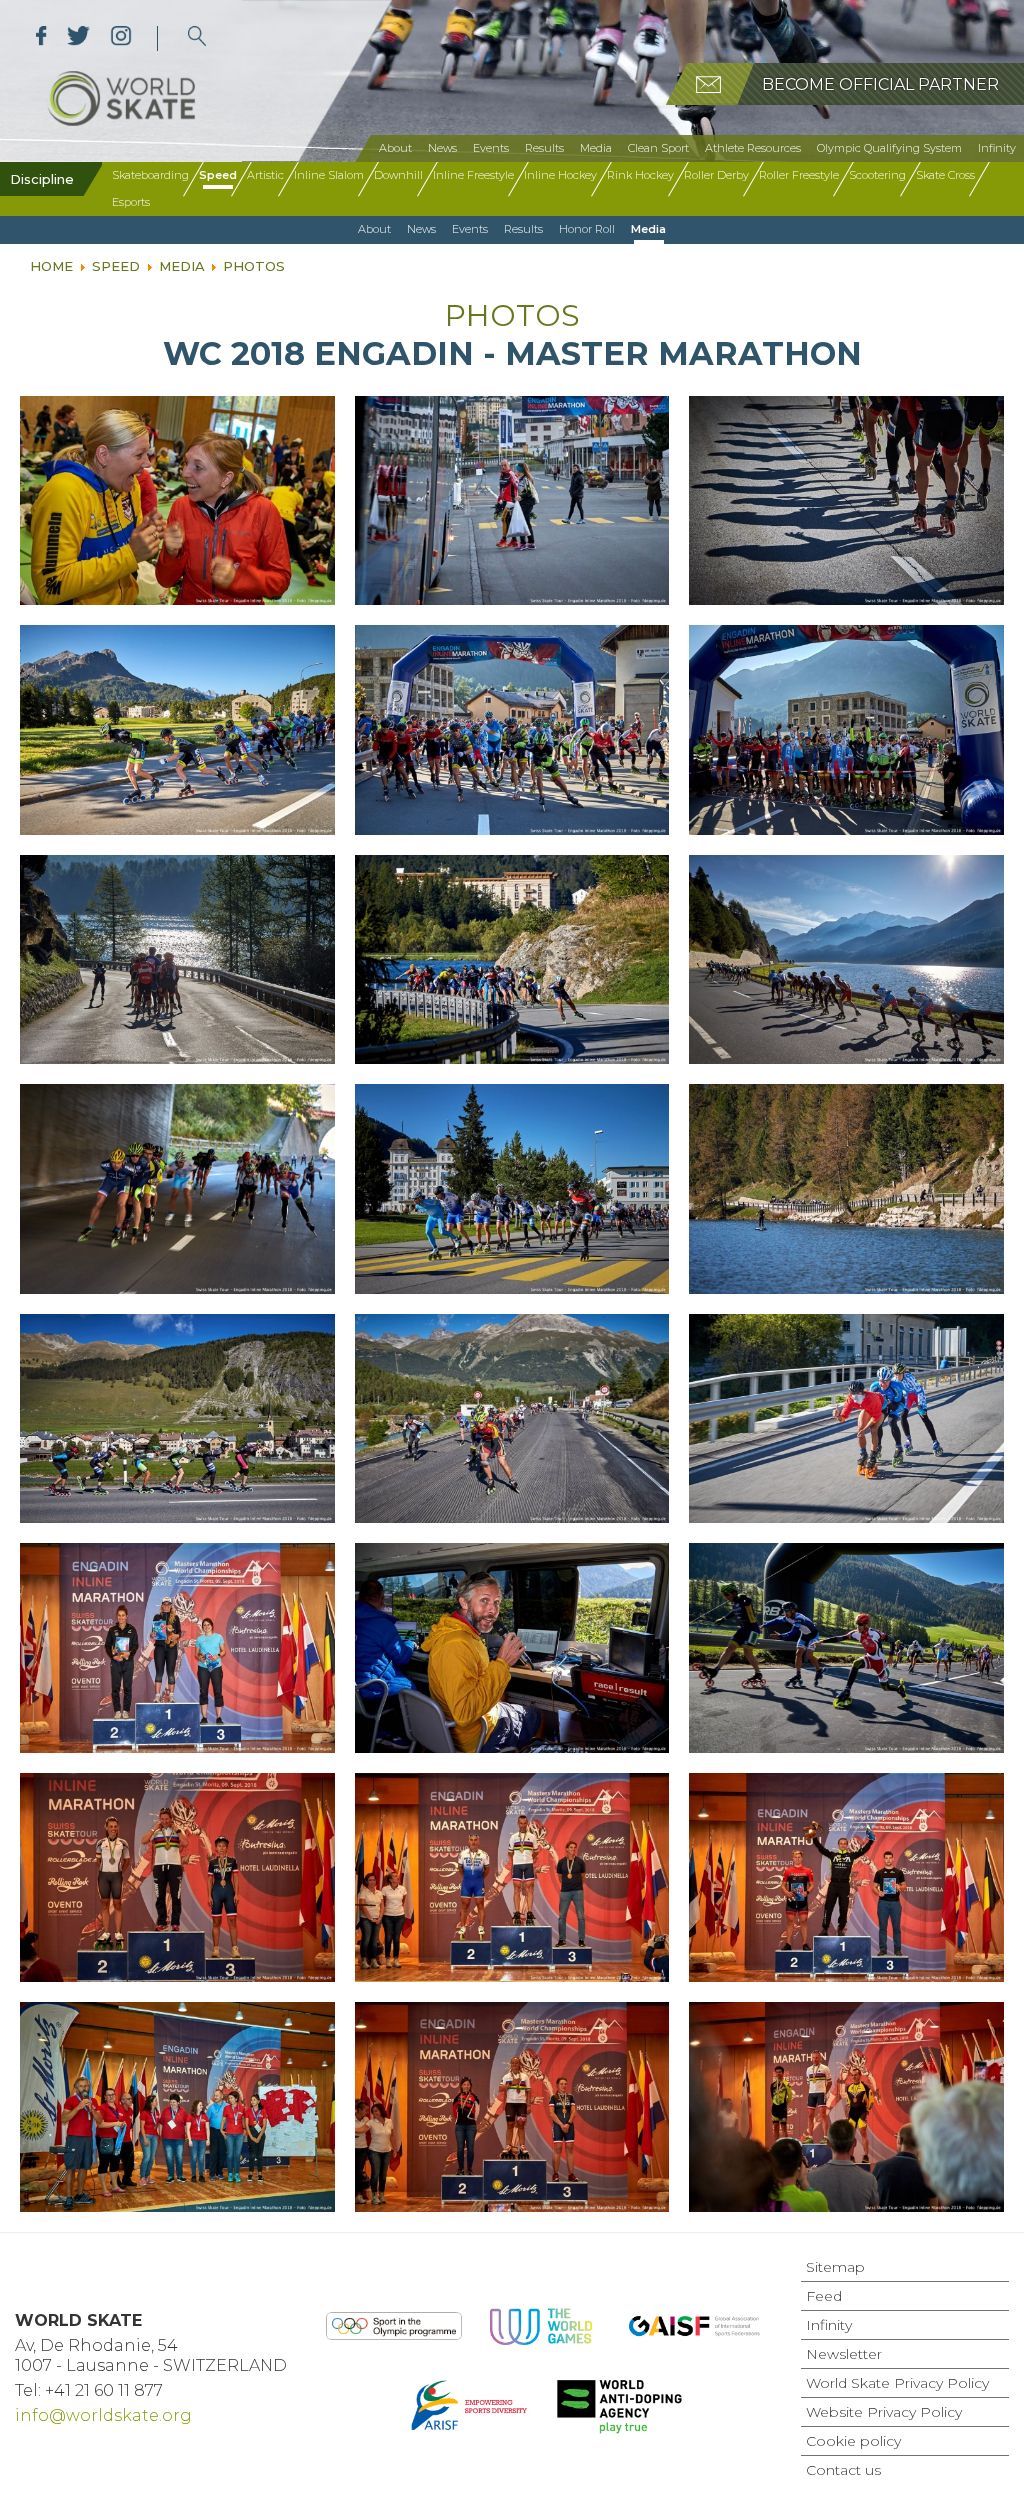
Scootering (877, 175)
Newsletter (844, 2354)
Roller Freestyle (799, 175)
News (442, 148)
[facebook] (41, 38)
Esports (131, 202)
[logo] (197, 38)
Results (544, 148)
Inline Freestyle (473, 175)
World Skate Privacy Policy (897, 2383)
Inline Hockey (560, 175)
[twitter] (78, 38)
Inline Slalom (329, 175)
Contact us (843, 2470)
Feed (824, 2296)
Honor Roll (587, 229)
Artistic (265, 175)
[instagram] (120, 38)
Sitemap (835, 2267)
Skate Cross (945, 175)
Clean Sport (658, 148)
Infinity (997, 148)
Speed (218, 175)
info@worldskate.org (103, 2415)
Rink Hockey (640, 175)
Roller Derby (716, 175)
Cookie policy (853, 2441)
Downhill (398, 175)
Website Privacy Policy (884, 2412)
